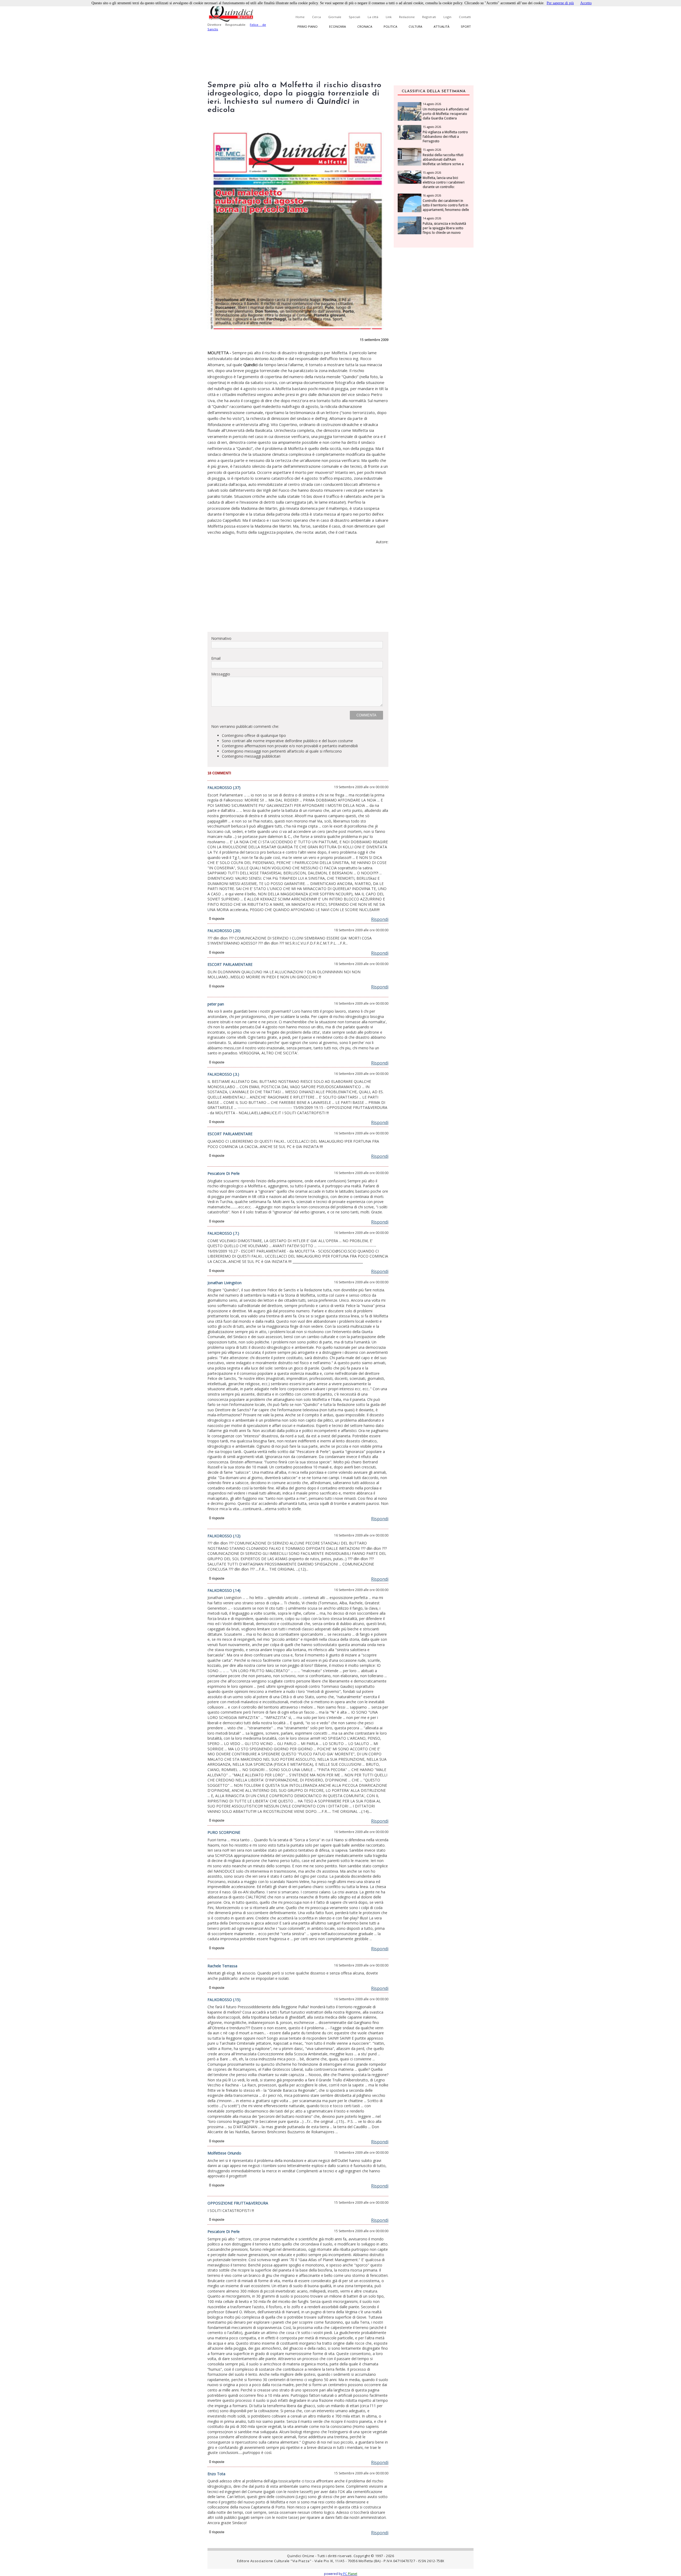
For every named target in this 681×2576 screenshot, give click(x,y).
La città (373, 17)
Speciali (354, 17)
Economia (337, 26)
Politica (390, 26)
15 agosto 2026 (432, 127)
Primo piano (308, 26)
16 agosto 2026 (432, 195)
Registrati (429, 17)
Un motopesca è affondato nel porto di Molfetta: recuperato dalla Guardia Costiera (446, 114)
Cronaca (365, 26)
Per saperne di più (560, 3)
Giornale (335, 17)
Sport (466, 26)
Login (447, 17)
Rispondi (380, 919)
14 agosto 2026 (432, 104)
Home (300, 17)
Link (389, 17)
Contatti (465, 17)
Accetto (586, 3)
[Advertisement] (298, 590)
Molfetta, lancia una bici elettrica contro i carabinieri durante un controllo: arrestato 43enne (444, 185)
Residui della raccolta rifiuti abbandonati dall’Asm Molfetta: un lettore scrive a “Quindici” (443, 162)
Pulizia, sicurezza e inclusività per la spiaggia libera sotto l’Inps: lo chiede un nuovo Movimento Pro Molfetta (444, 230)
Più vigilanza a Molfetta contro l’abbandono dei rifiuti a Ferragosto (445, 137)
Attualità (441, 26)
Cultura (415, 26)
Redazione (407, 17)
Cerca (316, 17)
